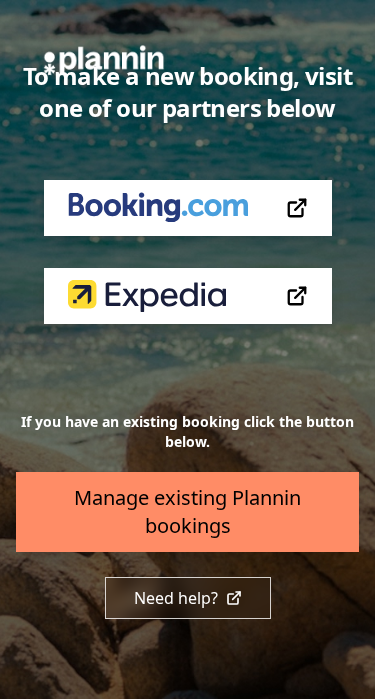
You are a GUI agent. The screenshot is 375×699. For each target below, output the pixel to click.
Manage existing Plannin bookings (187, 511)
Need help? (176, 598)
